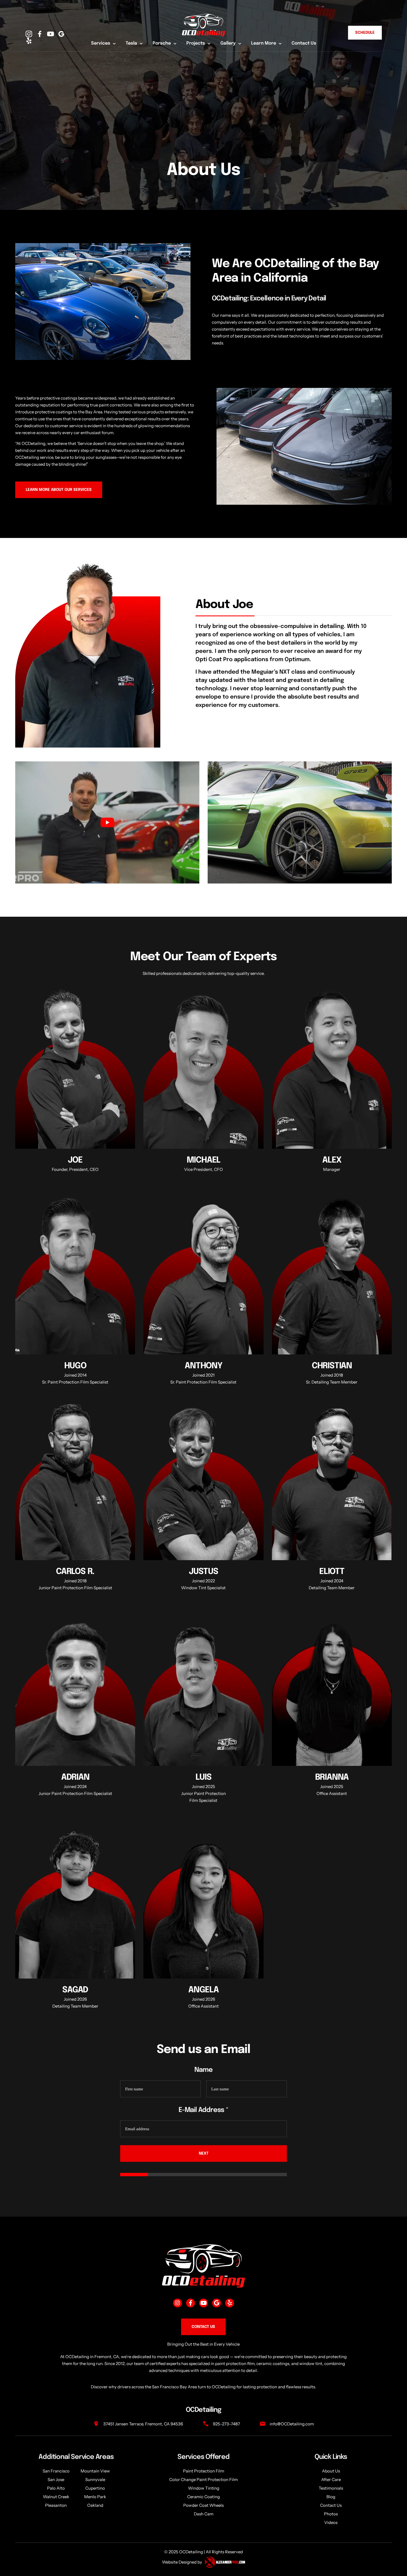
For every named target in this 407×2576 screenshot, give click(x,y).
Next (204, 2153)
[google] (63, 34)
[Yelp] (230, 2303)
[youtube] (52, 34)
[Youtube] (203, 2303)
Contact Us (304, 43)
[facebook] (41, 34)
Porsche (162, 43)
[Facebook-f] (190, 2303)
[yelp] (30, 41)
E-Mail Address (203, 2110)
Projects (196, 43)
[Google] (217, 2303)
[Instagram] (30, 34)
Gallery (228, 43)
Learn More (264, 43)
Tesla (131, 43)
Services (101, 43)
